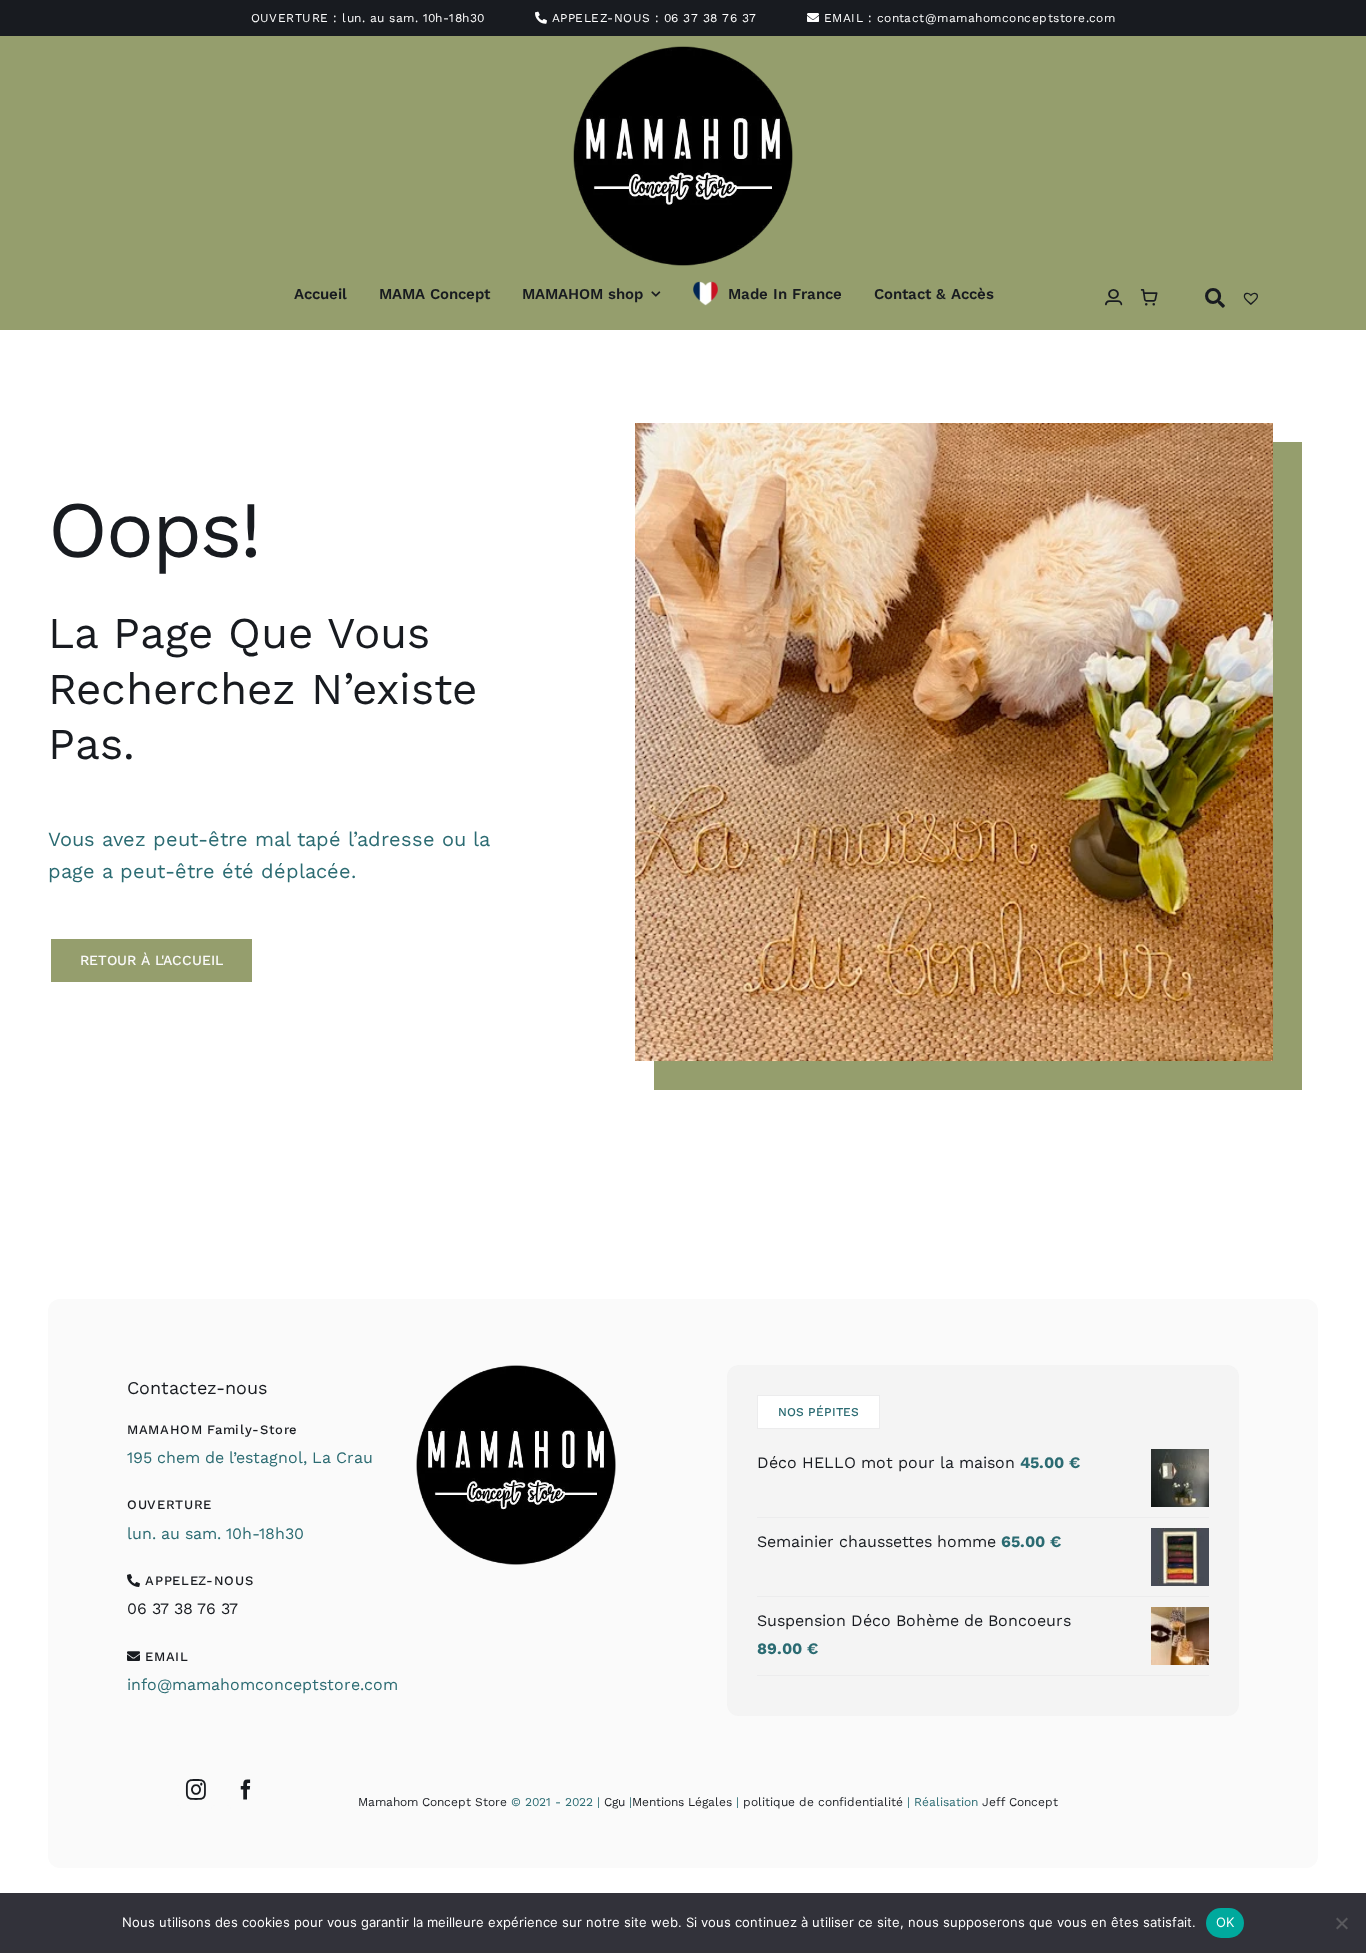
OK (1225, 1922)
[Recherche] (1215, 297)
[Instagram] (196, 1790)
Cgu (614, 1802)
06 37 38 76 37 (710, 18)
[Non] (1341, 1923)
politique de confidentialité (823, 1802)
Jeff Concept (1020, 1802)
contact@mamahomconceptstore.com (996, 18)
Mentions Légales (682, 1802)
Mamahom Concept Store (432, 1802)
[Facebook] (246, 1790)
